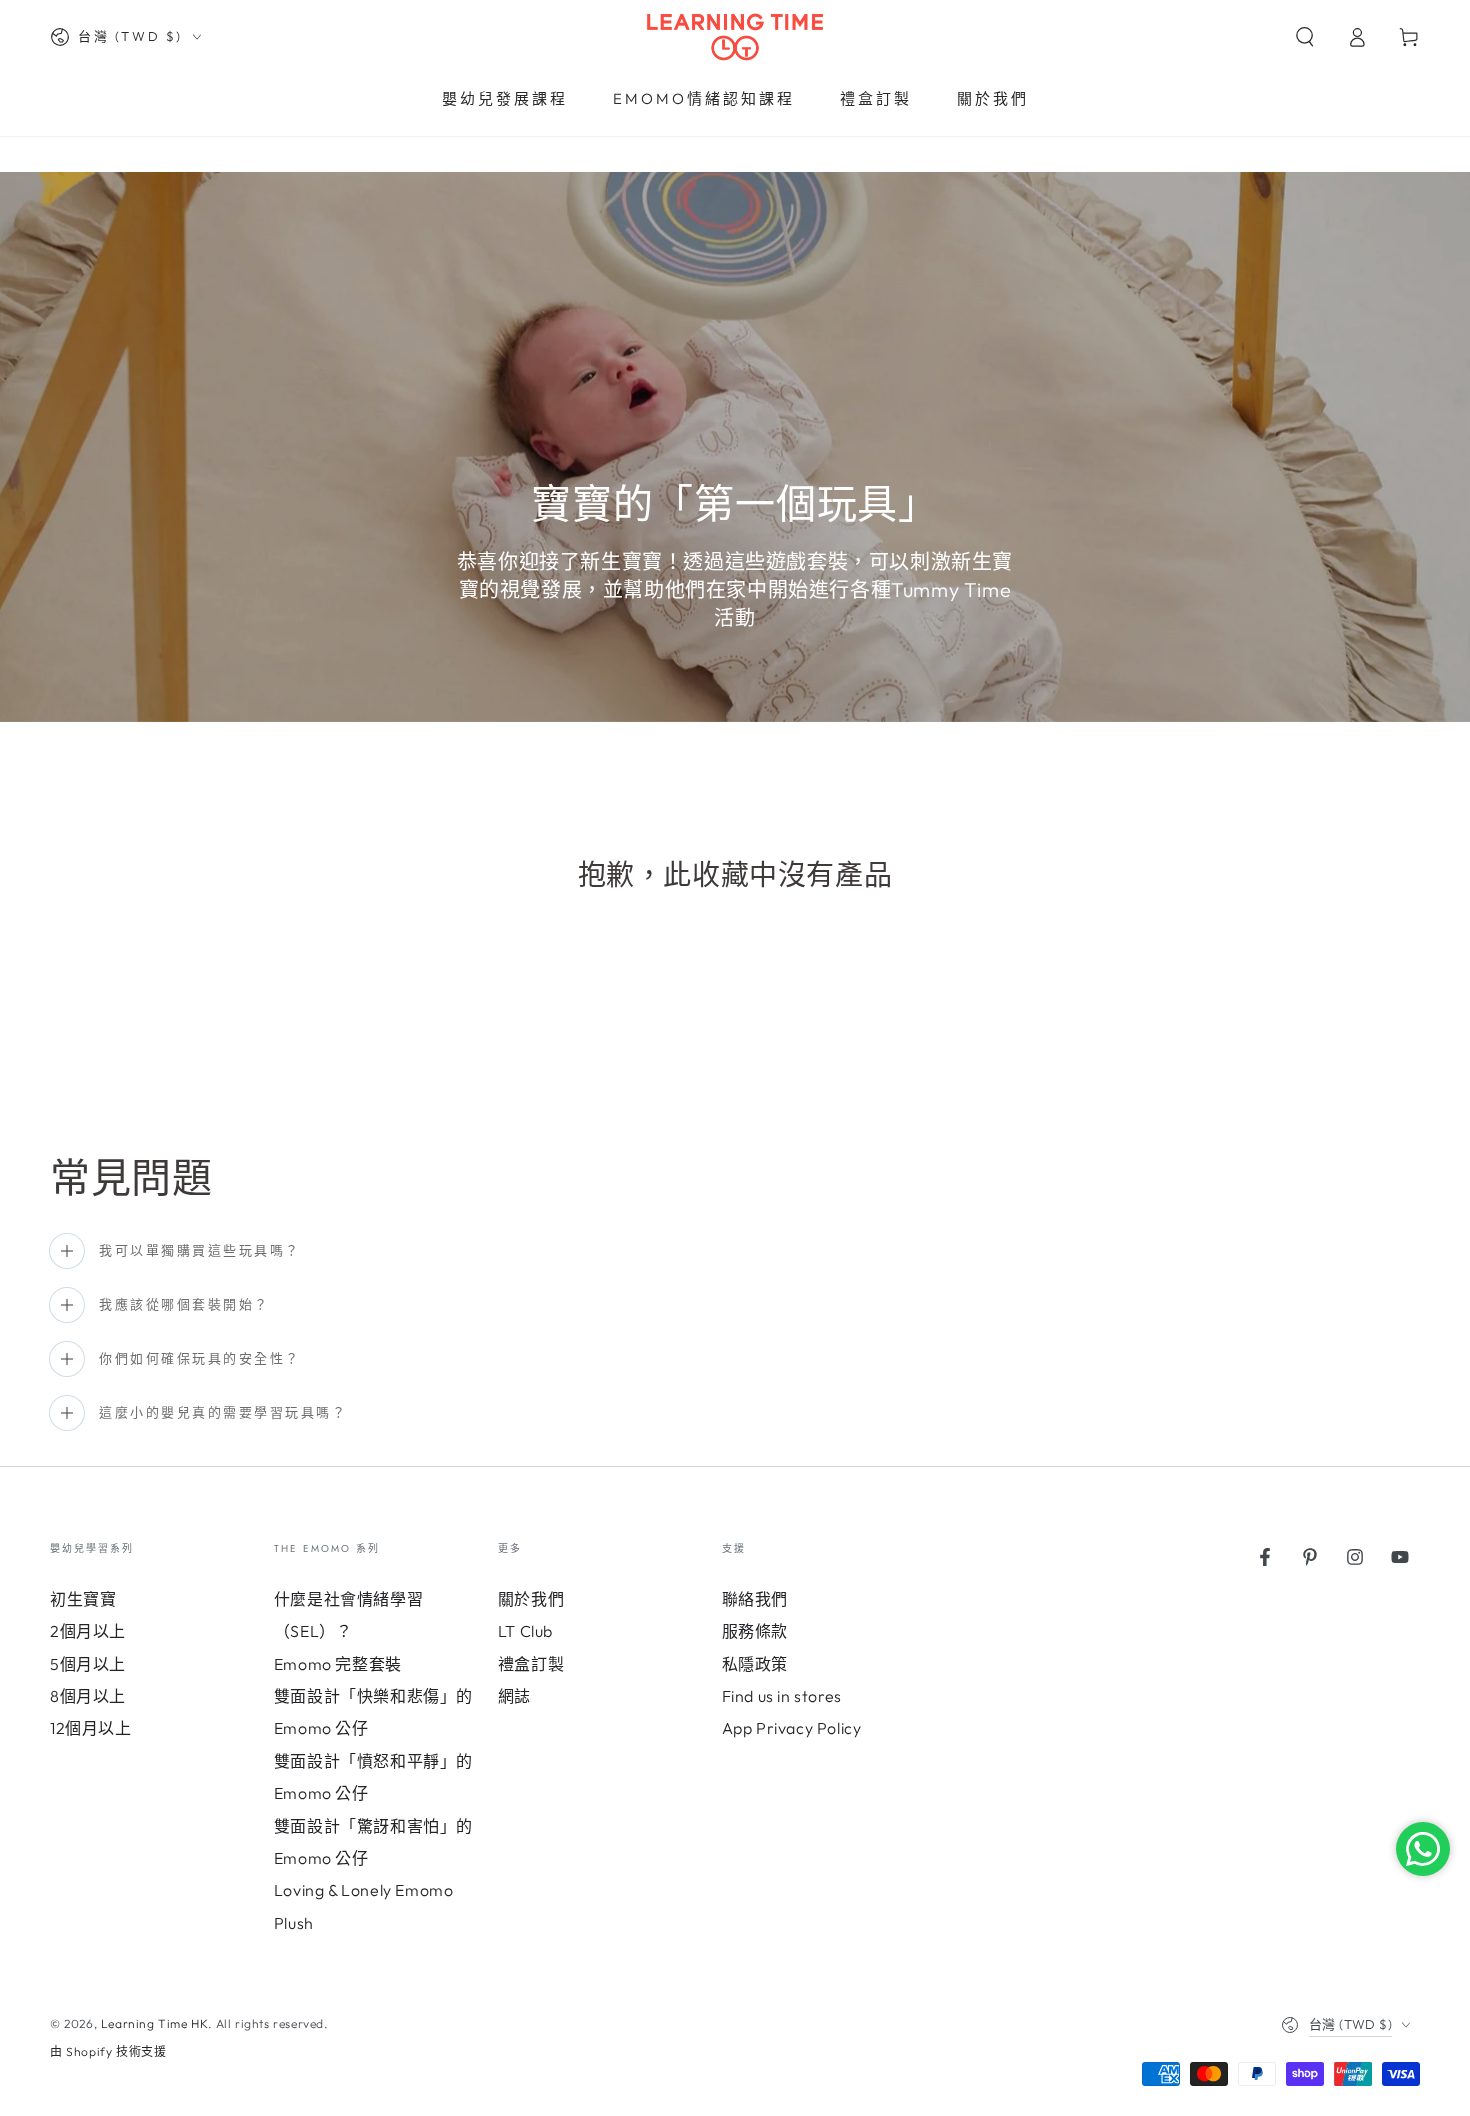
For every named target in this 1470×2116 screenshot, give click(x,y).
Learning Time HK (155, 2023)
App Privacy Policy (792, 1728)
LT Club (525, 1631)
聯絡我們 (755, 1599)
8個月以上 (88, 1696)
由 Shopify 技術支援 (108, 2051)
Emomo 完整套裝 (338, 1664)
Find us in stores (782, 1696)
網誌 (514, 1696)
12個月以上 (91, 1728)
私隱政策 (755, 1664)
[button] (1305, 37)
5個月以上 (88, 1664)
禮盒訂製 (531, 1664)
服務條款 (755, 1631)
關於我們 (531, 1599)
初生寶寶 (83, 1599)
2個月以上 (88, 1631)
